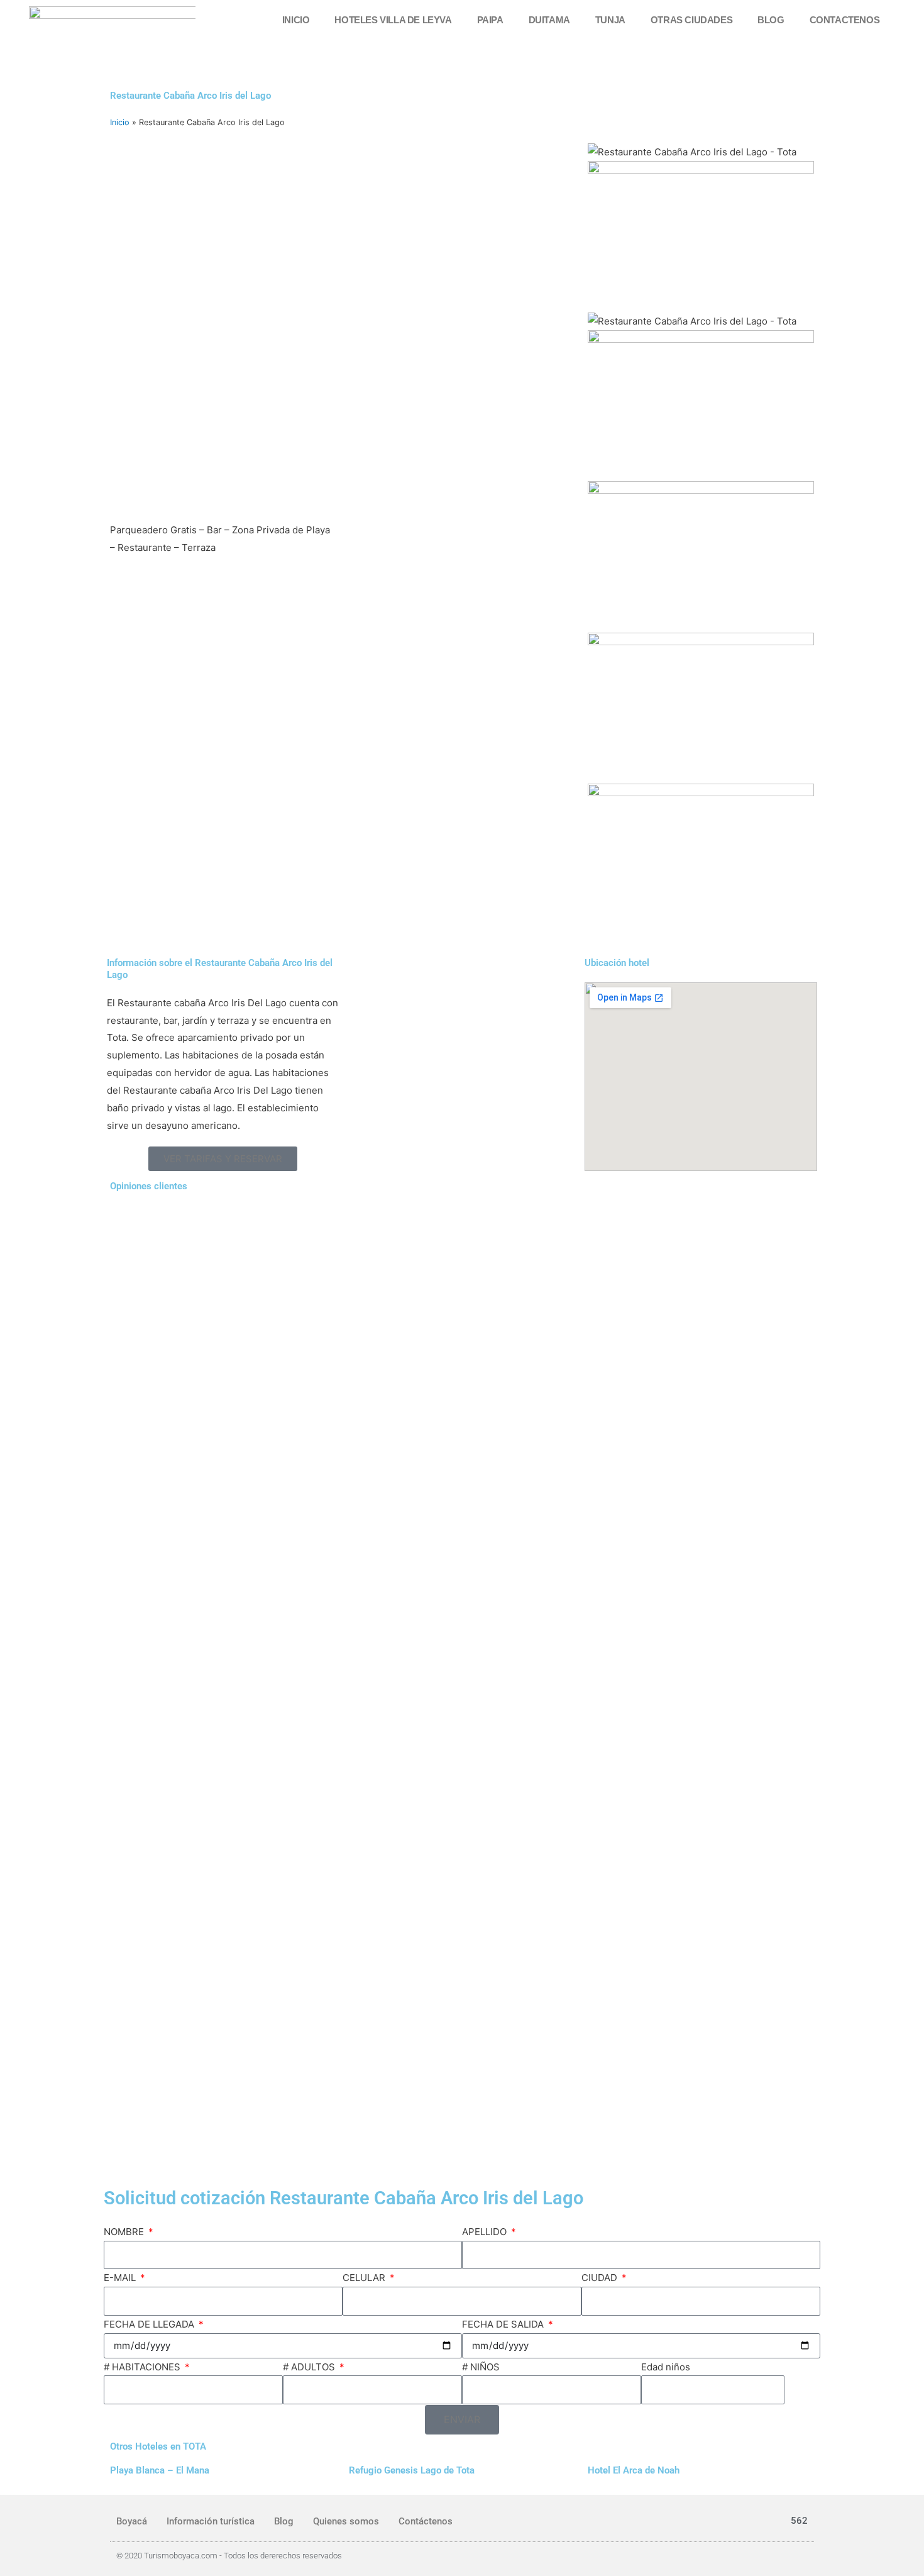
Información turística (211, 2521)
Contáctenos (426, 2521)
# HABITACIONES (143, 2367)
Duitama (549, 20)
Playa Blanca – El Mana (160, 2470)
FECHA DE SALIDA (504, 2324)
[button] (223, 1159)
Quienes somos (346, 2521)
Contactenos (845, 20)
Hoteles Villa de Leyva (393, 20)
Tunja (610, 20)
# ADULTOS (310, 2367)
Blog (771, 20)
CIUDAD (601, 2278)
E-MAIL (121, 2278)
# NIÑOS (481, 2367)
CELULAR (365, 2278)
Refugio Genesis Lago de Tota (412, 2470)
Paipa (490, 20)
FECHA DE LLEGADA (150, 2324)
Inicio (296, 20)
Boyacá (132, 2521)
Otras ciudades (691, 20)
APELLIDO (486, 2232)
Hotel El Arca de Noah (634, 2470)
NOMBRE (125, 2232)
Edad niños (666, 2367)
